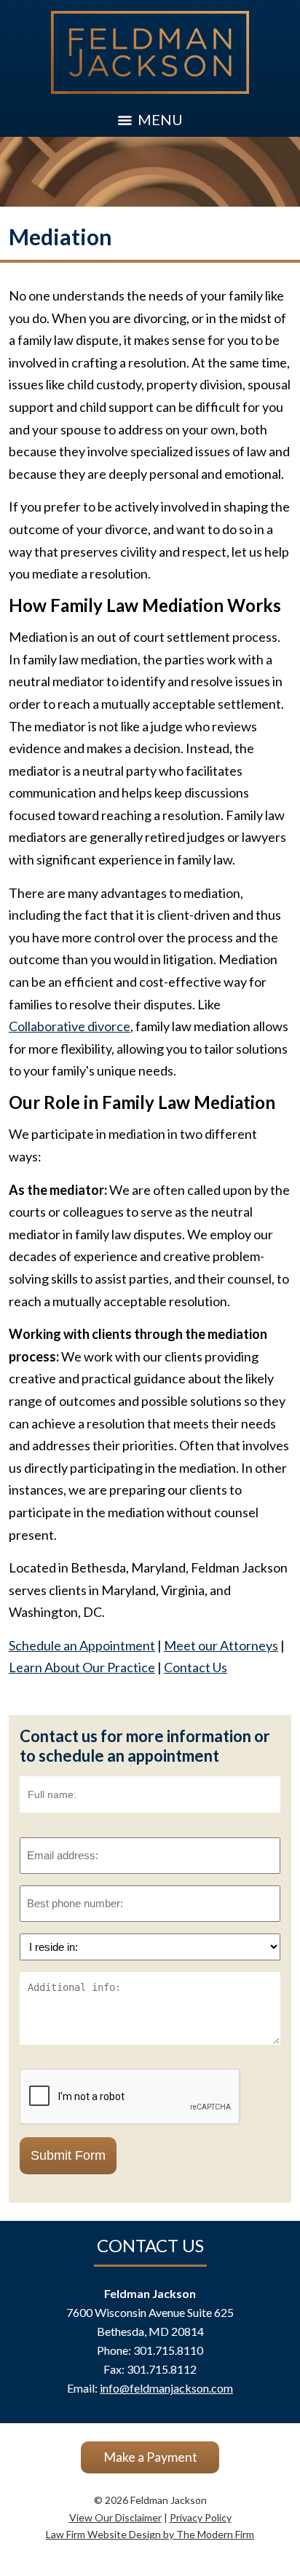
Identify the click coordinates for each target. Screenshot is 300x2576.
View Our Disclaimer (115, 2517)
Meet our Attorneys (221, 1645)
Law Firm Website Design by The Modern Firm (150, 2534)
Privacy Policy (201, 2517)
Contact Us (196, 1667)
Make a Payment (150, 2457)
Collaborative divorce (70, 1026)
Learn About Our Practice (82, 1667)
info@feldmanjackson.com (166, 2388)
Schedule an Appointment (82, 1645)
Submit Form (68, 2155)
